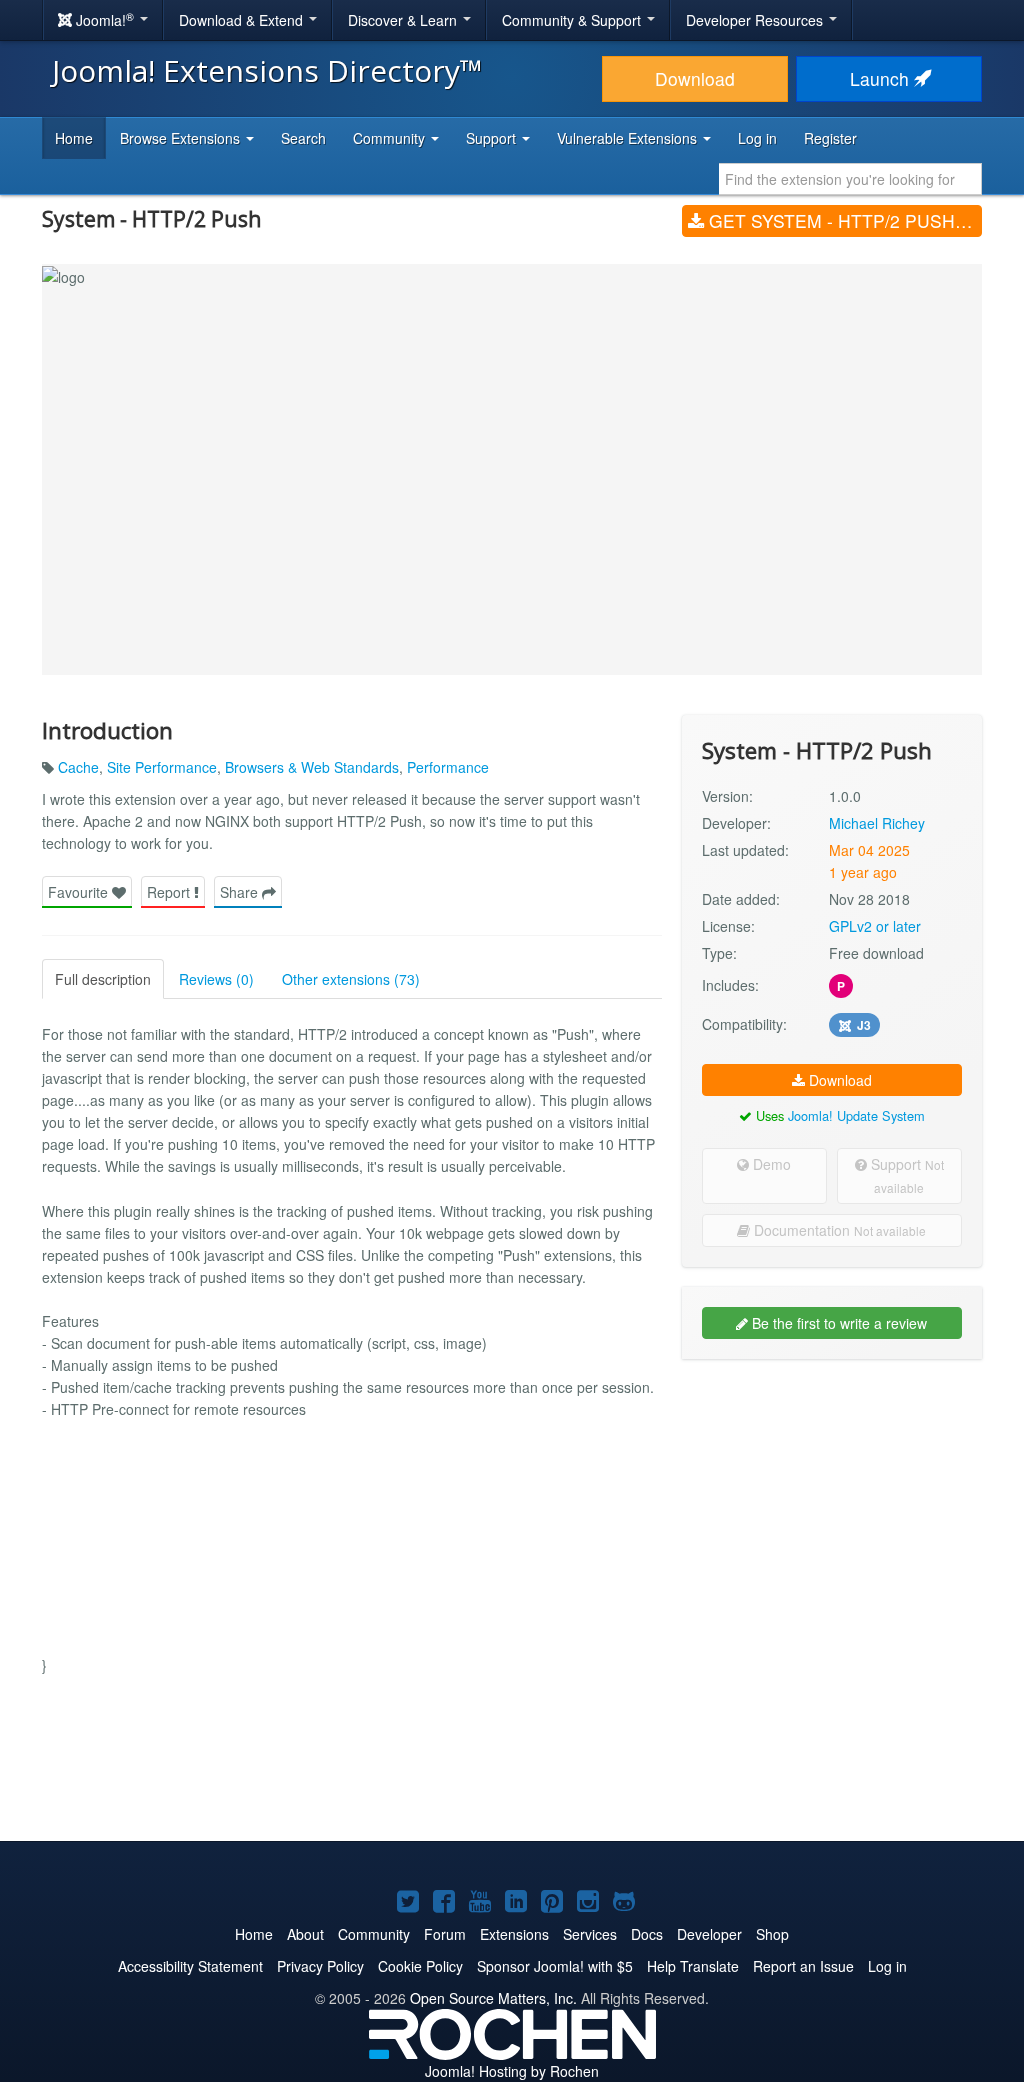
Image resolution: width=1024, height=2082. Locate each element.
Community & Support (573, 20)
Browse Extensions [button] (182, 138)
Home (74, 138)
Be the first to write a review (837, 1323)
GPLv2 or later (875, 926)
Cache (78, 767)
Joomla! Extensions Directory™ (267, 70)
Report (170, 892)
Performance (448, 767)
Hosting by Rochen (512, 2071)
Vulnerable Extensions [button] (629, 138)
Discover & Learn (404, 20)
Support (905, 1175)
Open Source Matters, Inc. (493, 1998)
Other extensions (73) (351, 979)
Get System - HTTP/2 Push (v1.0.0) (843, 220)
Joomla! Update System (856, 1115)
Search (303, 138)
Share (241, 892)
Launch (882, 78)
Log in (757, 138)
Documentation (838, 1230)
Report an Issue (803, 1966)
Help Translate (693, 1966)
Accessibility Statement (190, 1966)
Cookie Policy (420, 1966)
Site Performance (162, 767)
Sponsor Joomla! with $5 (555, 1966)
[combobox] (850, 179)
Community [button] (391, 138)
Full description (103, 979)
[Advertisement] (832, 1504)
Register (830, 138)
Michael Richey (877, 823)
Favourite (80, 892)
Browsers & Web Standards (312, 767)
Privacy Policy (320, 1966)
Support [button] (493, 138)
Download (695, 78)
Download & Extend (243, 20)
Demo (770, 1164)
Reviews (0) (216, 979)
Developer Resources (756, 20)
